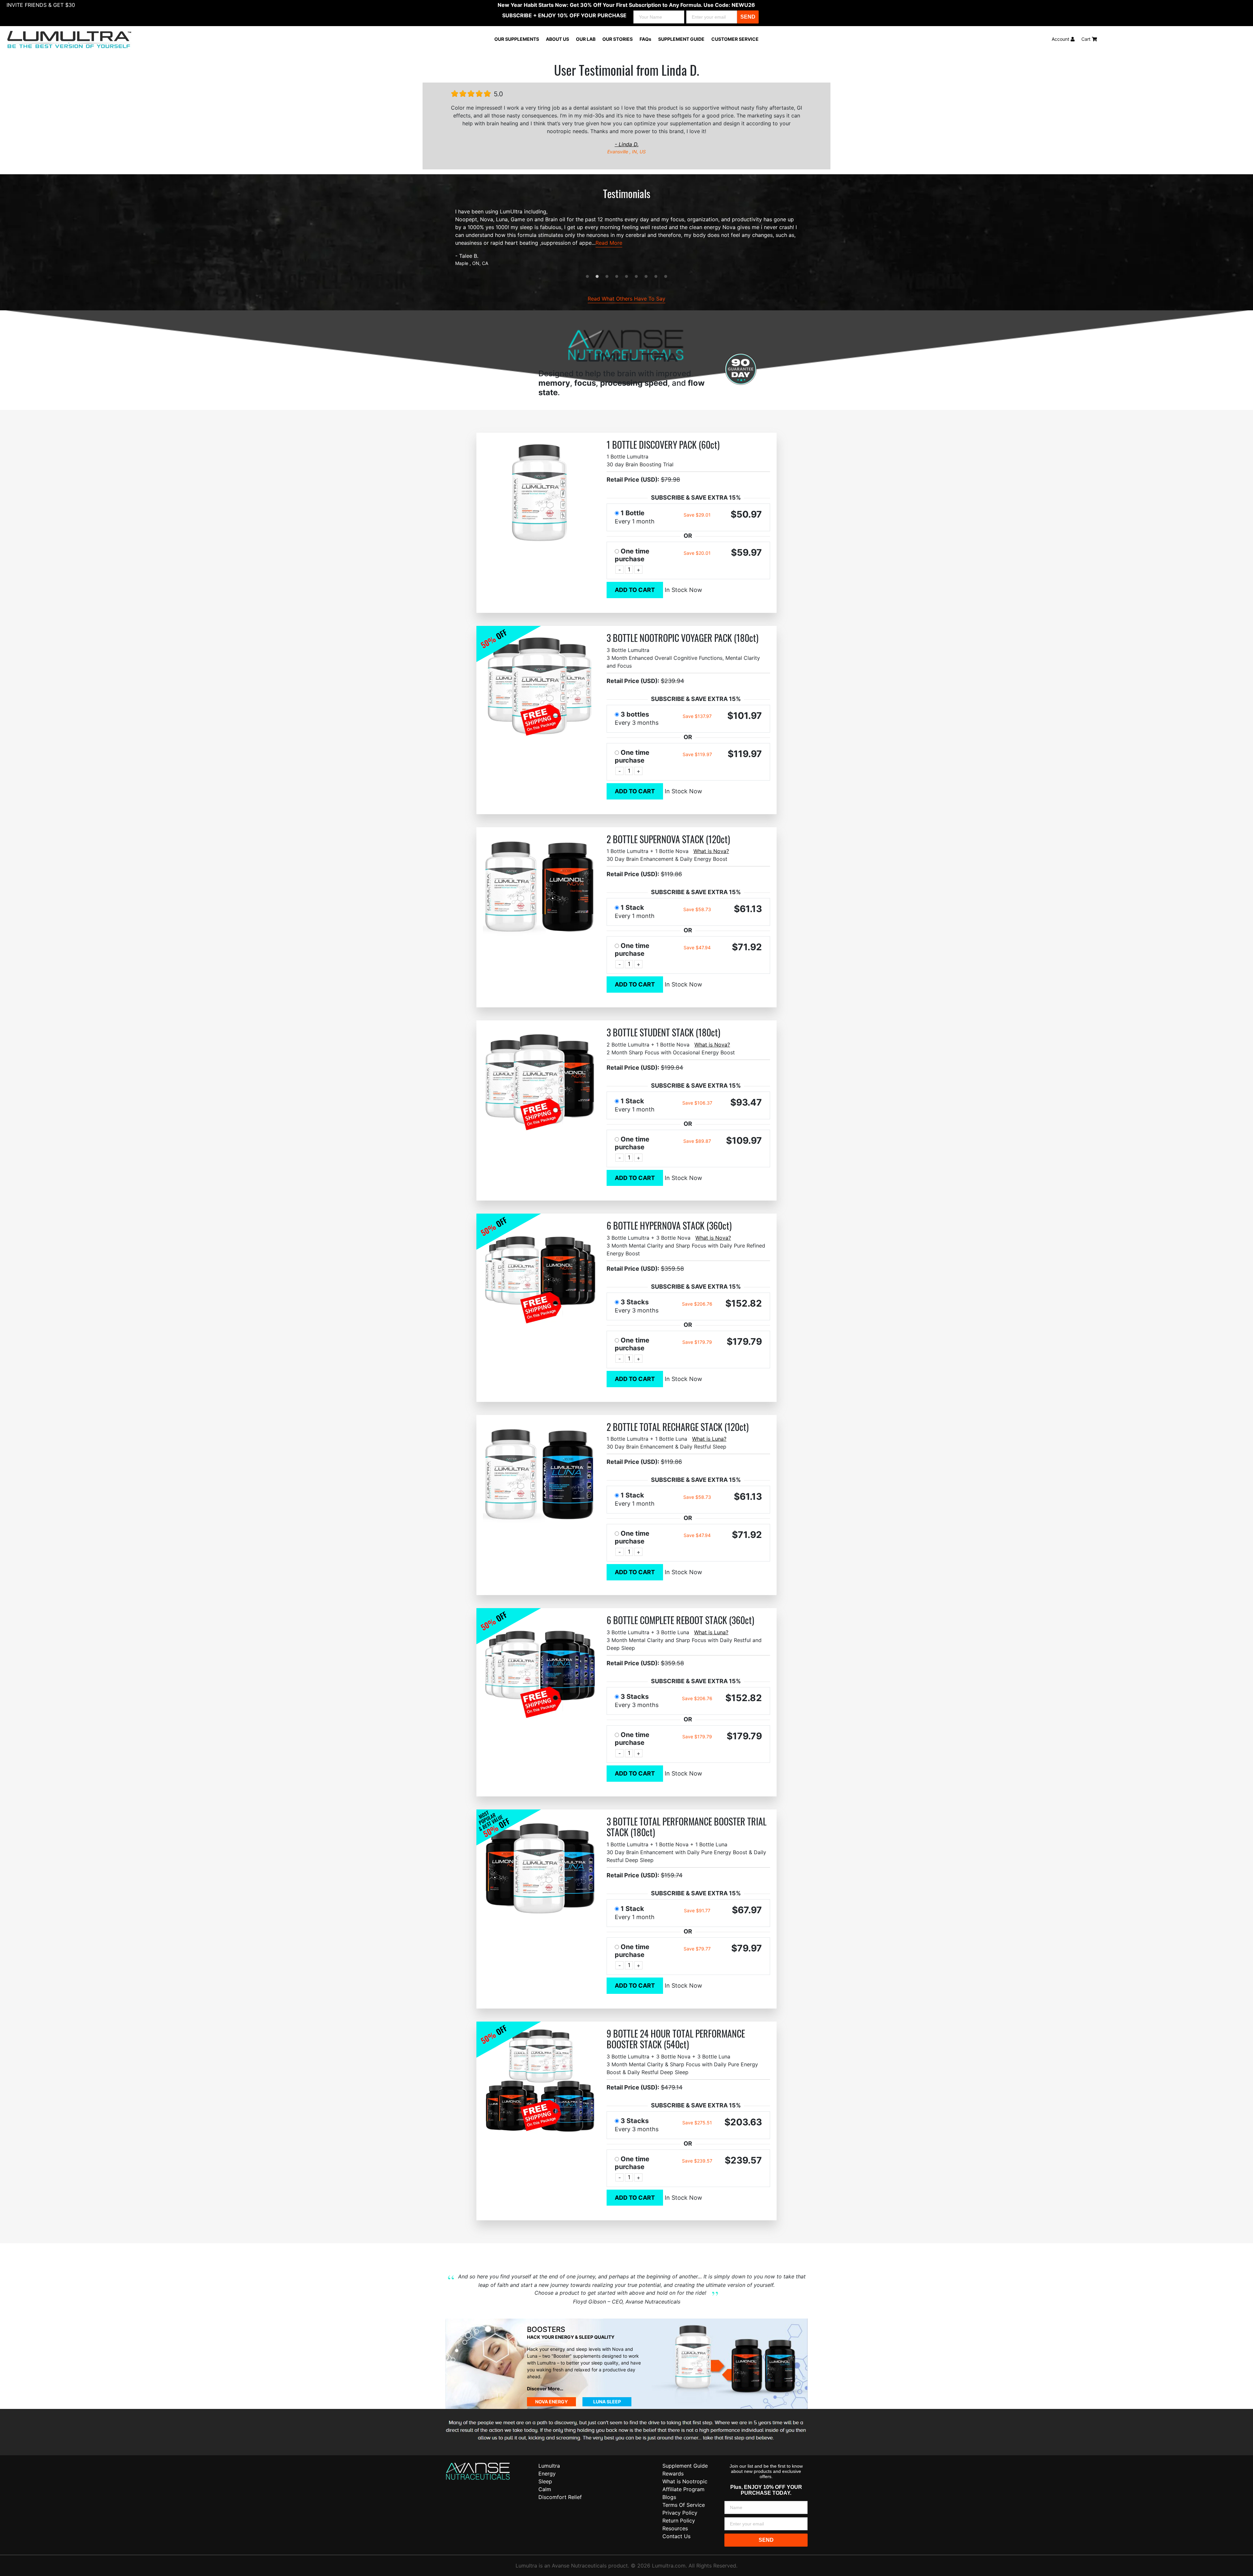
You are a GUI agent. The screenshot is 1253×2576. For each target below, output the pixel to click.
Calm (545, 2489)
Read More (609, 243)
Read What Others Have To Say (626, 299)
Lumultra (549, 2466)
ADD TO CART (635, 590)
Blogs (669, 2497)
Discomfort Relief (560, 2497)
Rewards (673, 2474)
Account (1061, 39)
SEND (748, 17)
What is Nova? (711, 851)
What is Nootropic (685, 2481)
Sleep (545, 2481)
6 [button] (636, 277)
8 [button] (656, 277)
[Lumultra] (478, 2471)
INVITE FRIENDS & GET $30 (41, 5)
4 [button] (617, 277)
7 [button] (646, 277)
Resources (675, 2528)
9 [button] (666, 277)
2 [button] (597, 277)
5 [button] (626, 277)
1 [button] (587, 277)
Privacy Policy (680, 2513)
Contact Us (676, 2536)
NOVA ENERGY (551, 2402)
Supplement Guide (685, 2466)
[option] (626, 237)
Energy (547, 2474)
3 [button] (607, 277)
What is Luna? (709, 1439)
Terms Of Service (684, 2505)
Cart (1087, 39)
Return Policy (679, 2521)
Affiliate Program (683, 2489)
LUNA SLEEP (607, 2402)
